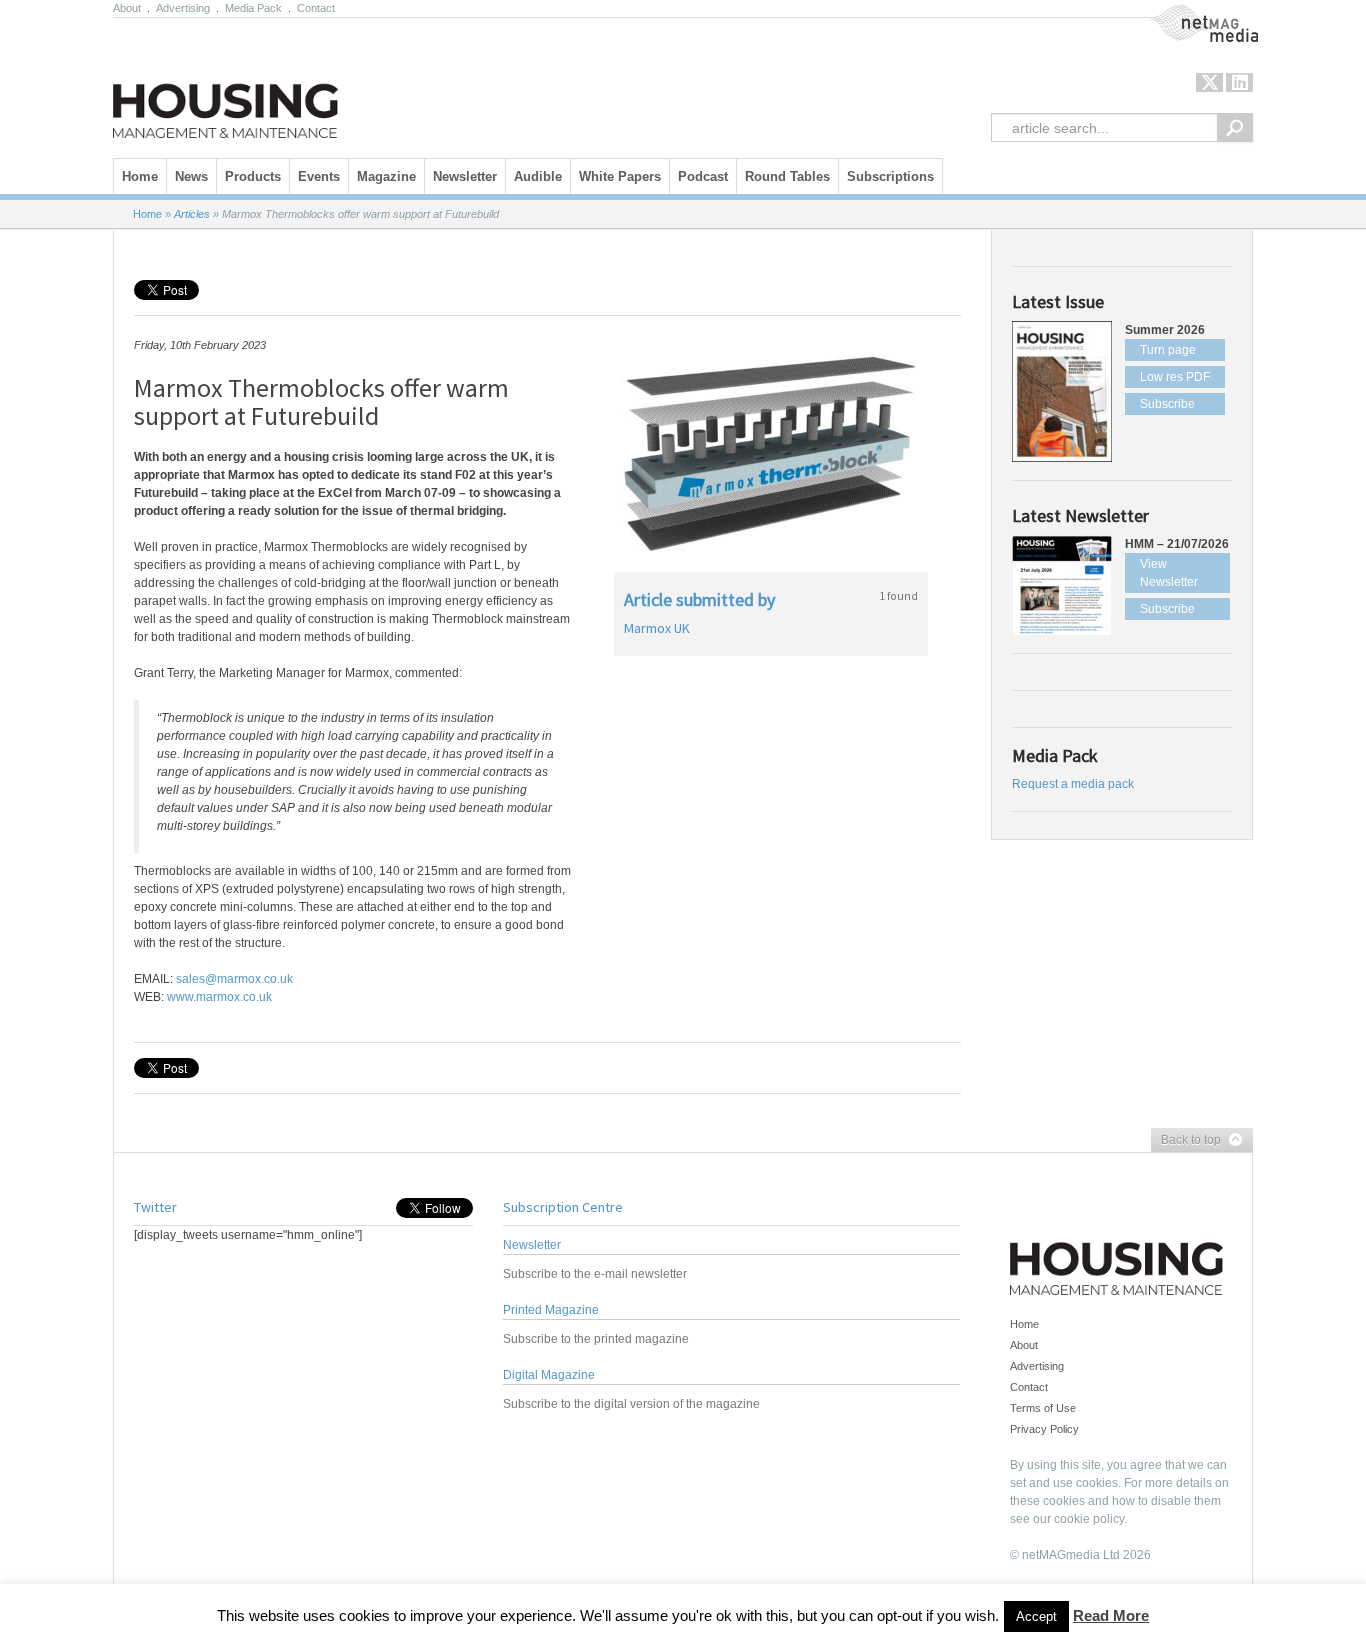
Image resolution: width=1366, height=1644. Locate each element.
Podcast (703, 176)
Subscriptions (890, 176)
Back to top (1186, 1141)
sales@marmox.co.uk (234, 979)
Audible (538, 176)
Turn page (1168, 350)
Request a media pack (1073, 784)
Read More (1111, 1615)
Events (319, 176)
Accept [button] (1036, 1616)
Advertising (183, 8)
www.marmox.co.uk (219, 997)
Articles (192, 214)
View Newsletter (1169, 573)
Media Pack (253, 8)
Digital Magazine (549, 1375)
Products (253, 176)
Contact (316, 8)
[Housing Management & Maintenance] (225, 83)
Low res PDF (1175, 377)
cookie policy (1089, 1519)
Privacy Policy (1044, 1429)
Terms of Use (1043, 1408)
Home (140, 176)
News (191, 176)
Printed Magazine (551, 1310)
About (127, 8)
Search (1235, 127)
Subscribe (1167, 404)
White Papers (620, 176)
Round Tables (787, 176)
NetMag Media (1188, 13)
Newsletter (465, 176)
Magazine (386, 176)
